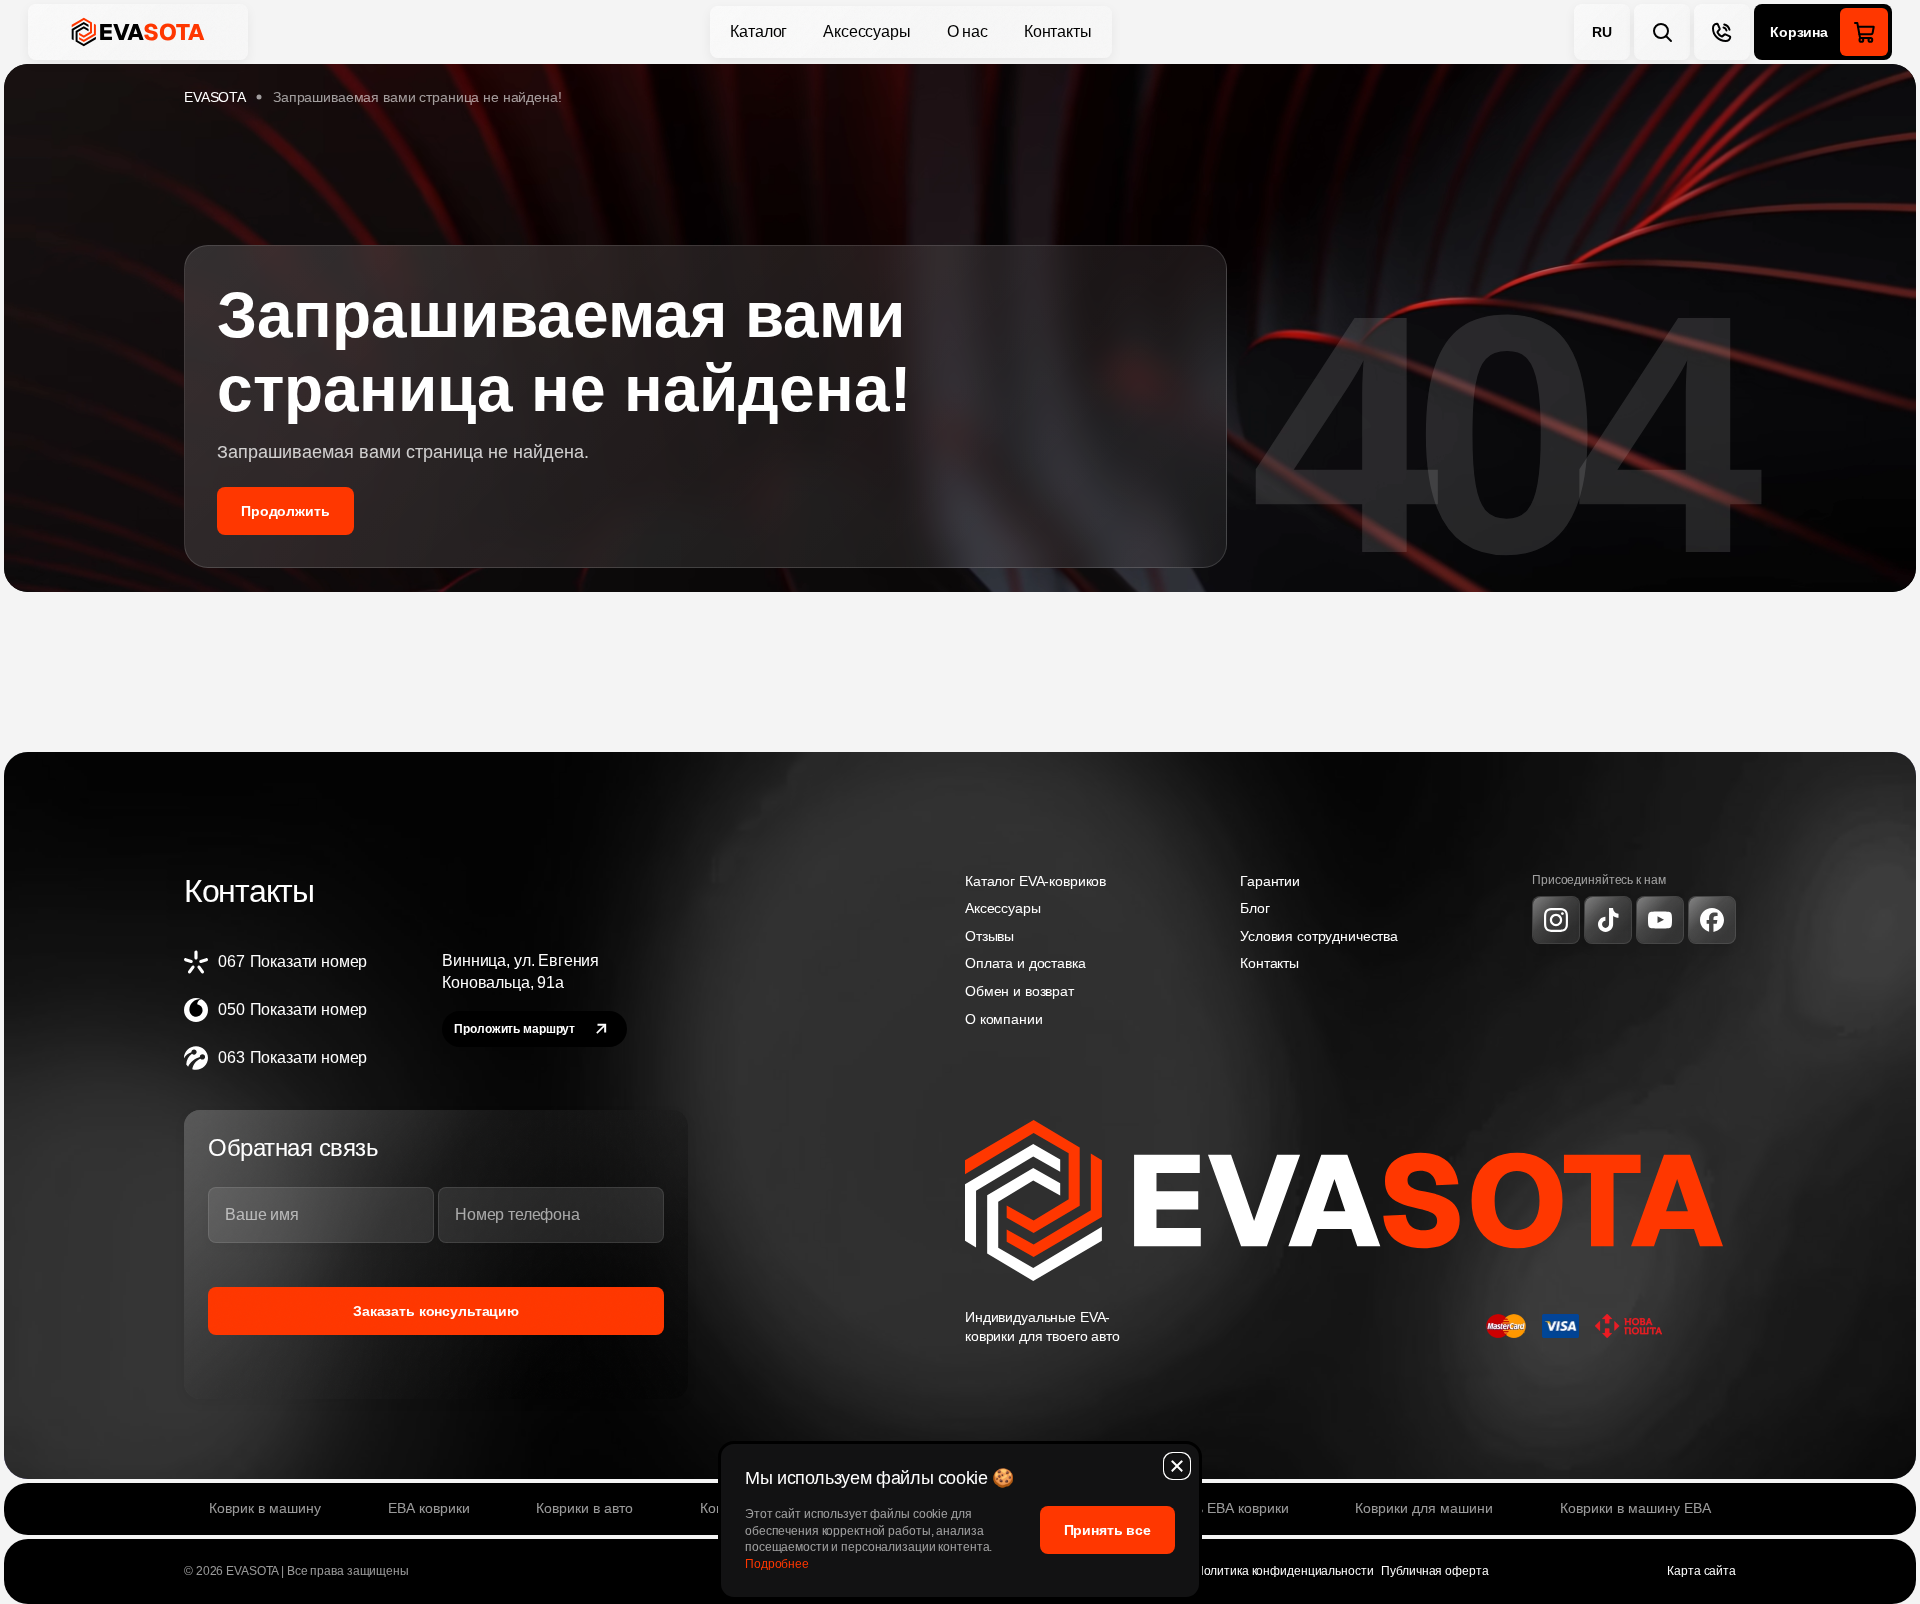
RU (1602, 32)
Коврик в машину (265, 1508)
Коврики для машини (1424, 1508)
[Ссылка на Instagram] (1556, 920)
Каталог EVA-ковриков (1035, 881)
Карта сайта (1701, 1571)
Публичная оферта (1434, 1571)
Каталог (758, 31)
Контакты (1058, 31)
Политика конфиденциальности (1284, 1571)
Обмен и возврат (1019, 991)
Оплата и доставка (1025, 963)
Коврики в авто (584, 1508)
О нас (967, 31)
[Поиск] (1662, 32)
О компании (1004, 1019)
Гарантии (1270, 881)
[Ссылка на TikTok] (1608, 920)
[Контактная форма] (1722, 32)
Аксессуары (866, 31)
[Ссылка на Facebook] (1712, 920)
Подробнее (777, 1564)
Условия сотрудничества (1319, 936)
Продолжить (285, 511)
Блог (1254, 908)
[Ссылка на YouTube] (1660, 920)
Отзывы (989, 936)
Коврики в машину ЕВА (1635, 1508)
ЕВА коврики (429, 1508)
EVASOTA (215, 97)
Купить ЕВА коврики (1224, 1508)
